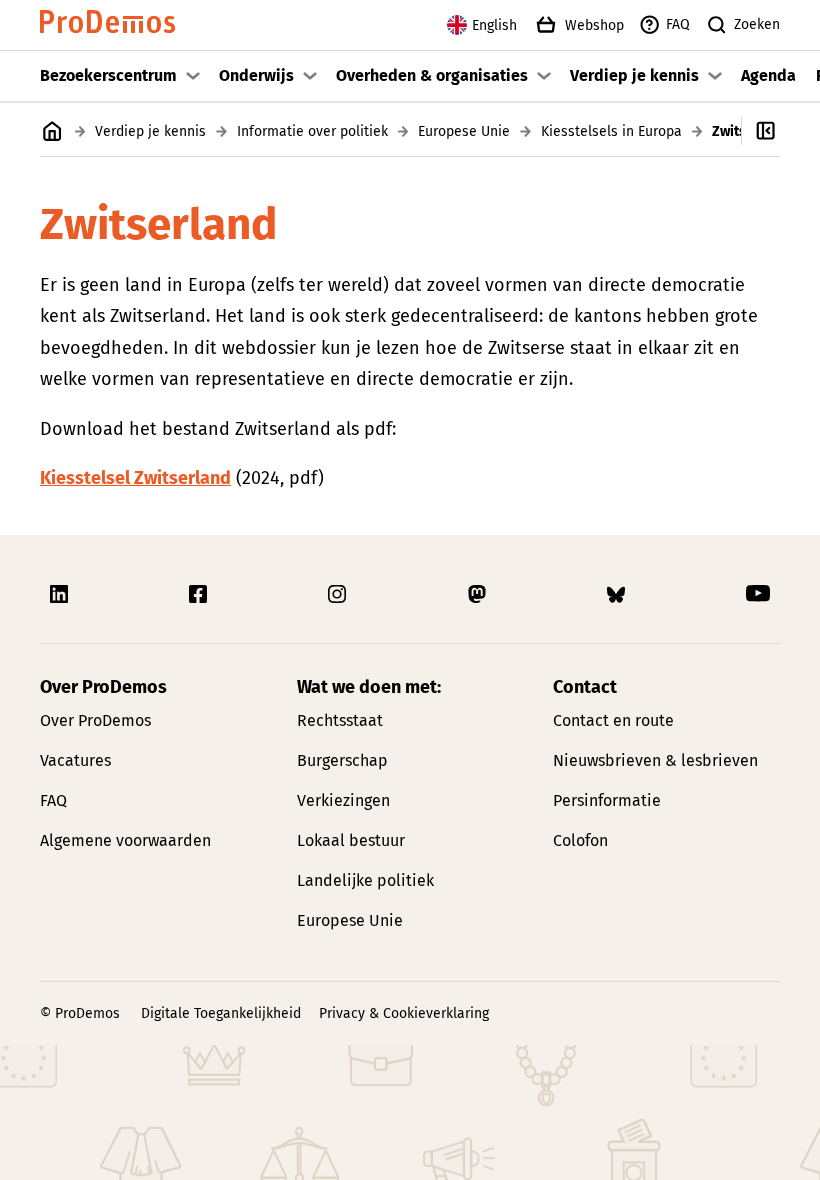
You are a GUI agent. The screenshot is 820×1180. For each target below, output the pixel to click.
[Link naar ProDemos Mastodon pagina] (479, 594)
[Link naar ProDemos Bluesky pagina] (618, 594)
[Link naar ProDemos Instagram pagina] (339, 594)
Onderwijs (256, 75)
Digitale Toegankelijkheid (221, 1013)
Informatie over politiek (312, 131)
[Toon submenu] (193, 76)
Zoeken (757, 24)
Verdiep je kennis (634, 75)
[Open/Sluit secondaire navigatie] (780, 131)
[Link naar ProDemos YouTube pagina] (758, 594)
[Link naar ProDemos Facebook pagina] (200, 594)
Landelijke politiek (365, 880)
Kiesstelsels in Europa (611, 131)
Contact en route (613, 720)
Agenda (768, 75)
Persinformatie (607, 800)
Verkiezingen (343, 800)
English (494, 25)
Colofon (580, 840)
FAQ (678, 24)
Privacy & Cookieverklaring (404, 1013)
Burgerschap (342, 760)
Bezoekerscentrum (108, 75)
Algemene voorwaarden (125, 840)
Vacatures (75, 760)
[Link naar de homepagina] (107, 25)
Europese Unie (464, 131)
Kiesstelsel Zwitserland (135, 478)
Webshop (594, 25)
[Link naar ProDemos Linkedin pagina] (61, 594)
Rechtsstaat (340, 720)
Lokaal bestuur (351, 840)
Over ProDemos (95, 720)
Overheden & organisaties (432, 75)
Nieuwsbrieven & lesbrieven (655, 760)
